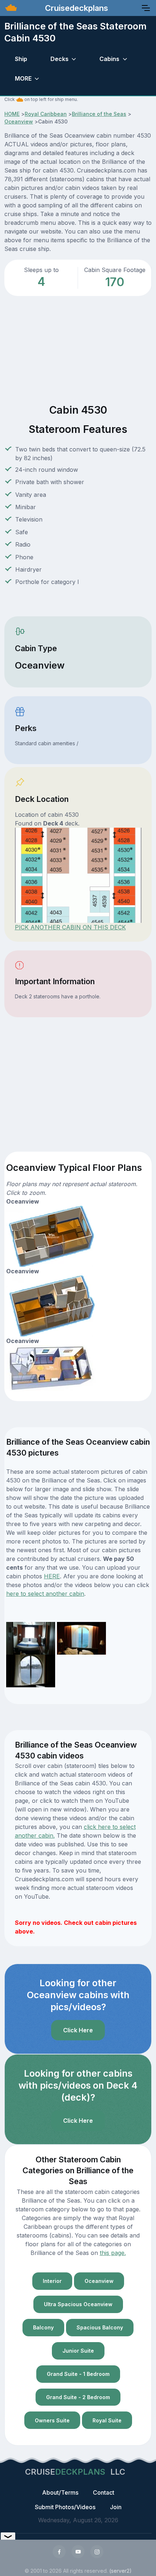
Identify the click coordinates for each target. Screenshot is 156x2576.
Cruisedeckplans (75, 8)
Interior (52, 2281)
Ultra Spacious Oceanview (78, 2304)
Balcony (43, 2327)
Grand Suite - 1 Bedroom (78, 2374)
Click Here (78, 2030)
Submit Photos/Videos (65, 2507)
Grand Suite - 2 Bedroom (78, 2397)
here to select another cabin (45, 1594)
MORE (23, 78)
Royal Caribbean (46, 114)
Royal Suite (107, 2420)
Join (116, 2507)
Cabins (109, 59)
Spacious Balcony (100, 2327)
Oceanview (19, 121)
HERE (52, 1576)
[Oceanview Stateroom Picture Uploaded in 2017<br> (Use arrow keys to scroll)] (31, 1638)
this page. (113, 2253)
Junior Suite (78, 2351)
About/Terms (60, 2492)
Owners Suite (52, 2420)
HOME (12, 114)
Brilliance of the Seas (99, 114)
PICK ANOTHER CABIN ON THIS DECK (70, 927)
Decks (59, 59)
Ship (21, 59)
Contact (104, 2492)
